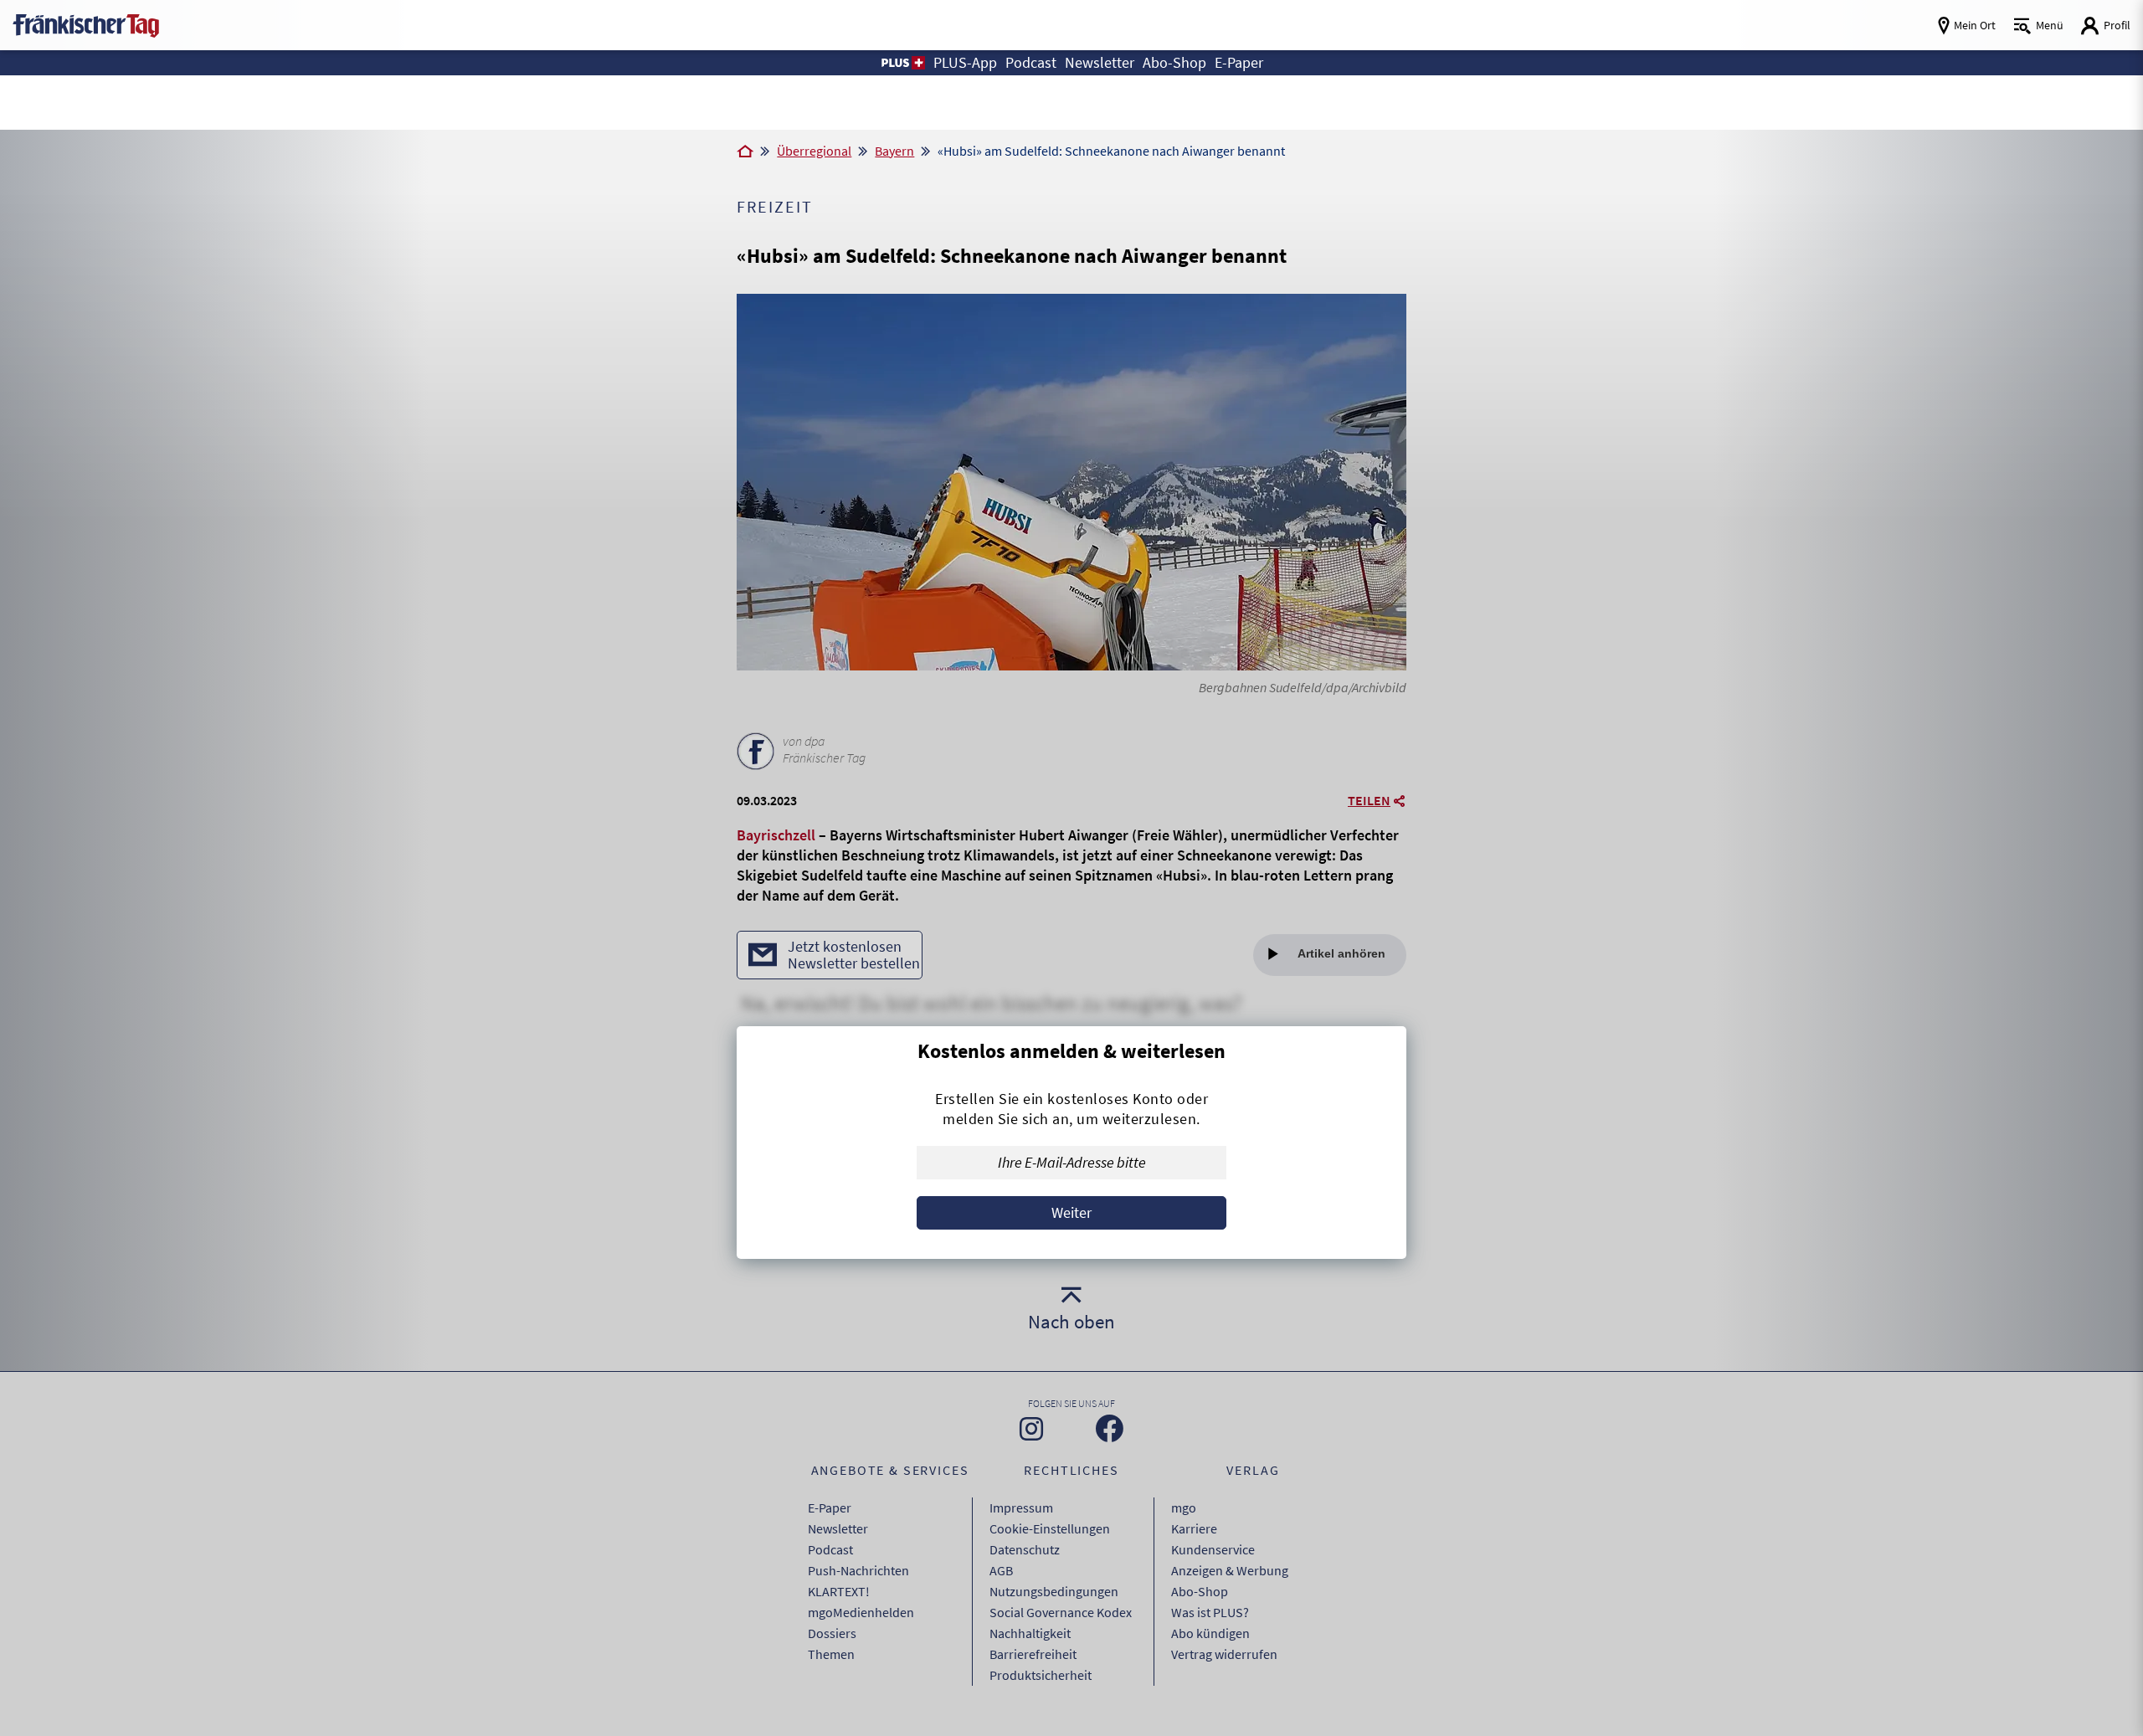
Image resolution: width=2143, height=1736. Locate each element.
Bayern (894, 151)
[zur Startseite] (86, 24)
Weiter (1071, 1212)
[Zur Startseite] (745, 152)
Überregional (814, 151)
